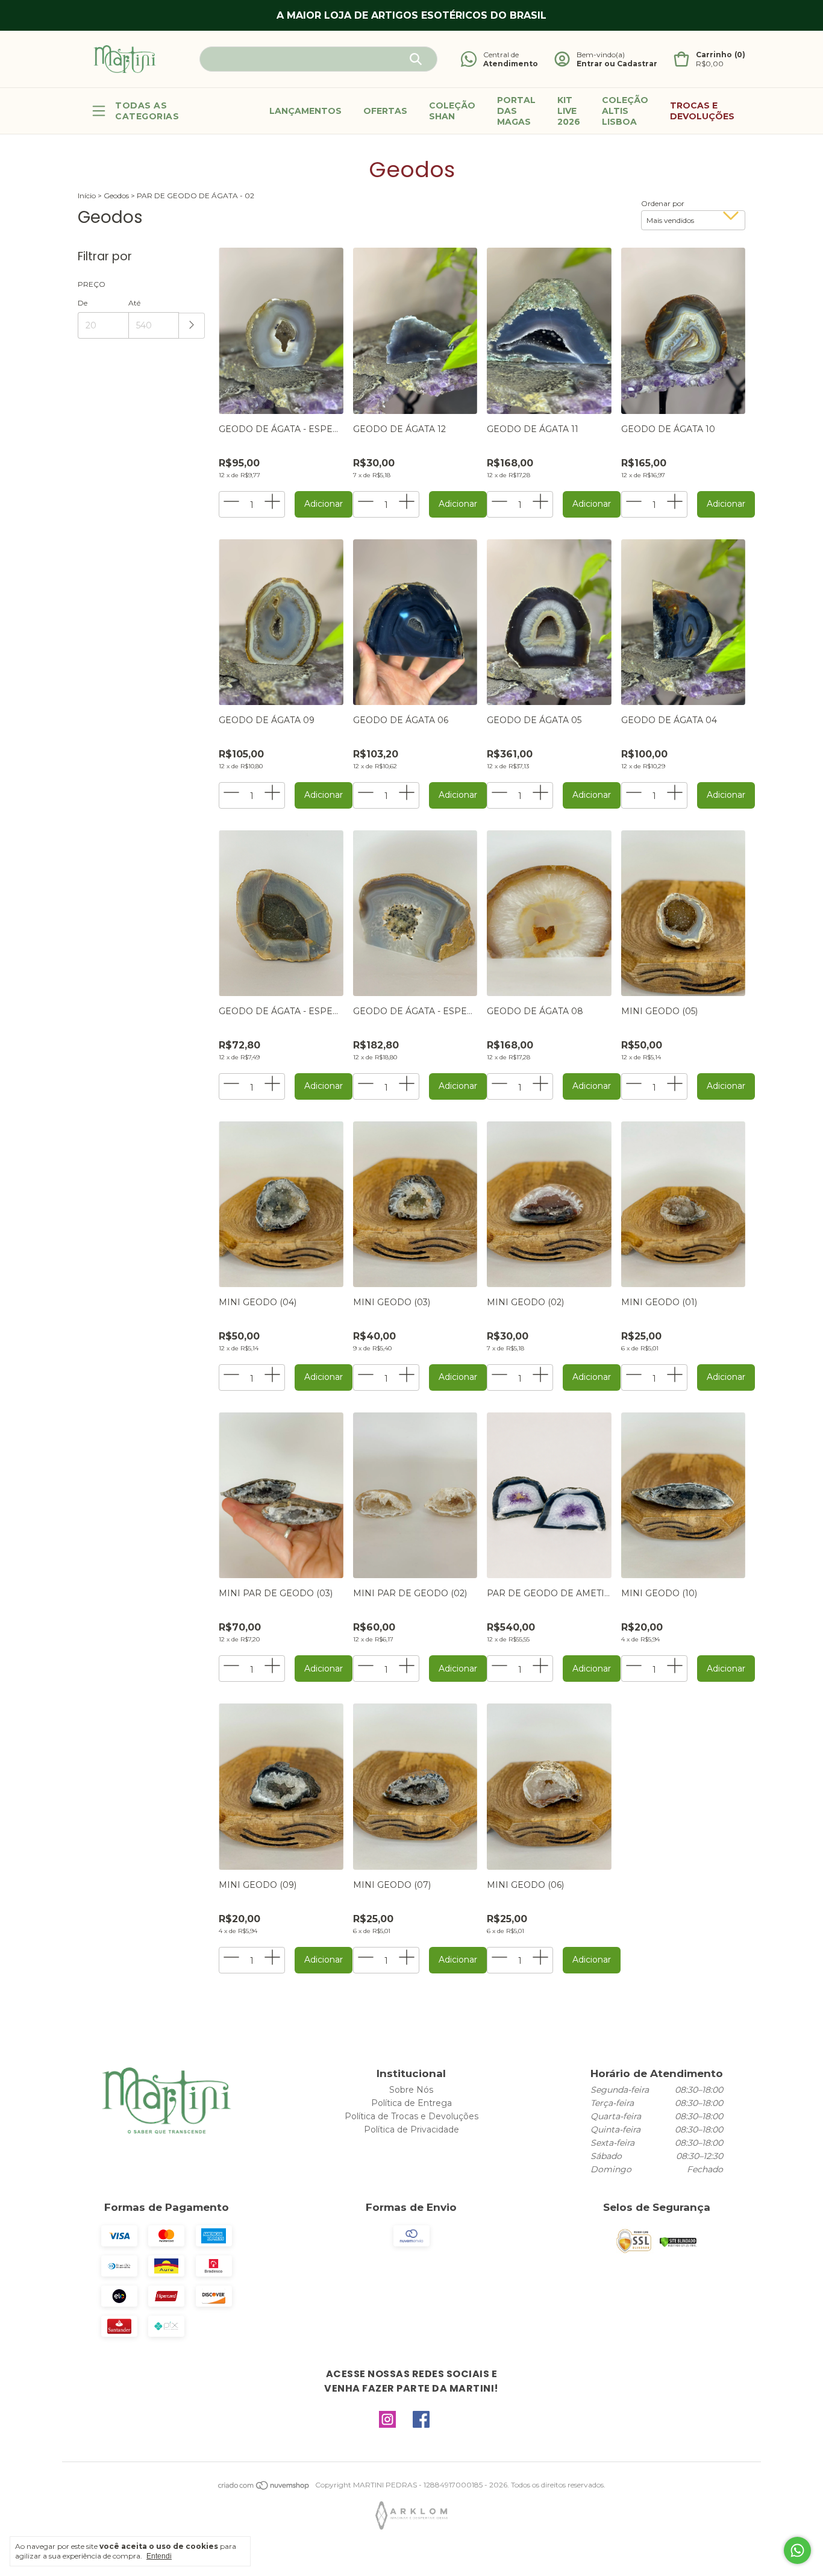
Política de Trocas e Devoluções (411, 2116)
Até (134, 303)
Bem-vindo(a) (601, 55)
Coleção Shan (452, 111)
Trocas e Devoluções (702, 111)
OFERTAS (385, 111)
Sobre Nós (411, 2090)
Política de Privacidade (411, 2129)
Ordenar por (663, 203)
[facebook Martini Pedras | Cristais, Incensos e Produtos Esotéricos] (421, 2420)
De (83, 303)
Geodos (117, 196)
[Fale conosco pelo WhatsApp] (797, 2550)
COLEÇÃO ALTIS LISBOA (625, 111)
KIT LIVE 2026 (569, 111)
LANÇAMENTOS (305, 111)
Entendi (159, 2556)
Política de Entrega (411, 2103)
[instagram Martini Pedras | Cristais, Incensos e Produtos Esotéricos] (387, 2420)
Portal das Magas (516, 111)
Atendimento (511, 64)
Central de (501, 55)
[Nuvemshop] (264, 2488)
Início (87, 196)
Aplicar (192, 326)
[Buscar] (416, 59)
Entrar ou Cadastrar (617, 64)
